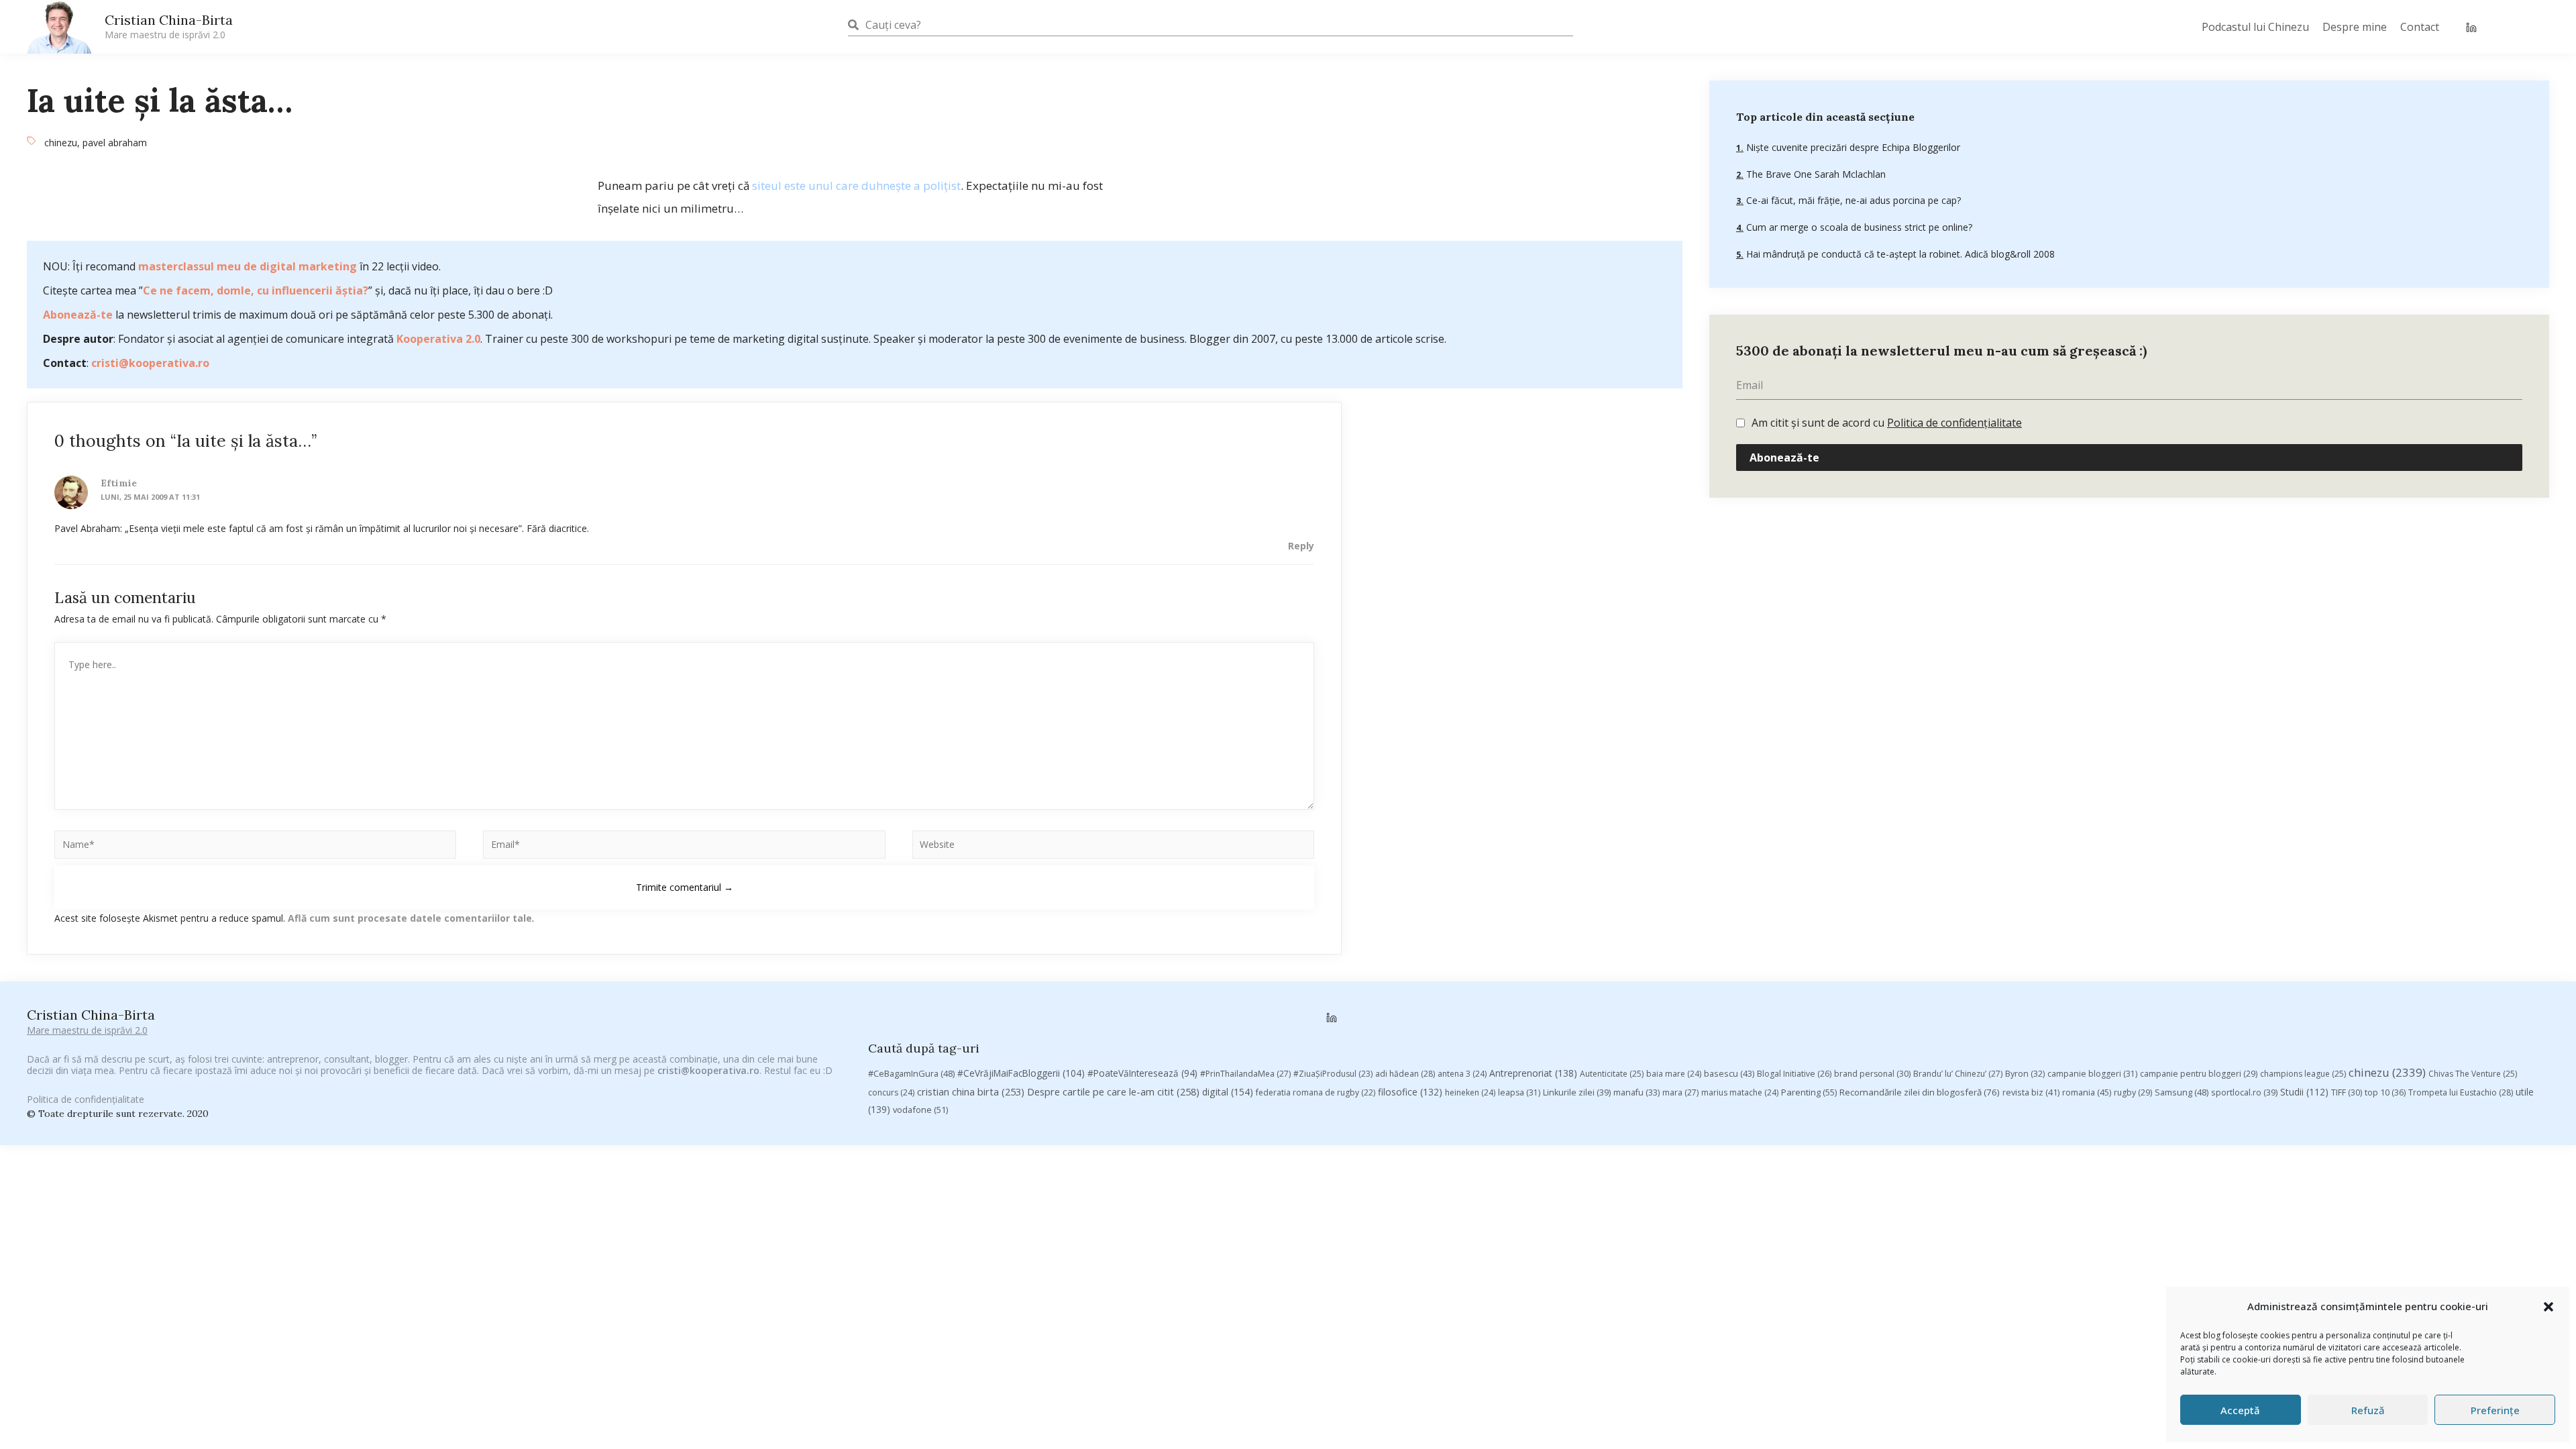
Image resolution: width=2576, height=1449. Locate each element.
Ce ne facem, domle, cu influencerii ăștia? (256, 290)
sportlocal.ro (2244, 1092)
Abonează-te (78, 315)
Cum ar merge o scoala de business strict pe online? (1858, 227)
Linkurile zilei (1577, 1092)
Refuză (2368, 1410)
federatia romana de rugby (1316, 1092)
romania (2087, 1092)
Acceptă (2240, 1410)
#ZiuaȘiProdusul (1333, 1074)
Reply (1301, 546)
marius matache (1740, 1092)
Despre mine (2355, 27)
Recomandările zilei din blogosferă (1920, 1092)
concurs (891, 1092)
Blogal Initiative (1794, 1074)
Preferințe (2495, 1410)
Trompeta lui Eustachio (2461, 1092)
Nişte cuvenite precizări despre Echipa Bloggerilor (1852, 147)
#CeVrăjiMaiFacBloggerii (1021, 1073)
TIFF (2347, 1092)
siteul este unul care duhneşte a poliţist (856, 185)
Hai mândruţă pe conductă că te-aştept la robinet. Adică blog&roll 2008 (1899, 254)
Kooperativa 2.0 (438, 339)
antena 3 (1462, 1074)
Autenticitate (1612, 1074)
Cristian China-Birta (169, 26)
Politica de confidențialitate (1954, 423)
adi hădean (1405, 1074)
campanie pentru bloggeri (2199, 1074)
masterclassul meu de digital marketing (248, 266)
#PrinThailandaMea (1245, 1074)
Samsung (2182, 1092)
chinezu (61, 143)
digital (1228, 1092)
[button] (2548, 1307)
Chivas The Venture (2473, 1074)
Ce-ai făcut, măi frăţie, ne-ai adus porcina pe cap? (1852, 200)
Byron (2025, 1074)
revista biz (2031, 1092)
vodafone (920, 1110)
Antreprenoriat (1533, 1073)
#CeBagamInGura (911, 1073)
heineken (1470, 1092)
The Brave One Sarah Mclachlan (1815, 174)
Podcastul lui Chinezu (2255, 27)
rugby (2133, 1092)
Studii (2304, 1092)
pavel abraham (115, 143)
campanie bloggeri (2092, 1074)
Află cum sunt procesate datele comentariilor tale (410, 918)
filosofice (1410, 1092)
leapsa (1519, 1092)
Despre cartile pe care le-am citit (1113, 1091)
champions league (2303, 1074)
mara (1680, 1092)
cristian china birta (971, 1091)
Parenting (1809, 1092)
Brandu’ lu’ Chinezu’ (1958, 1074)
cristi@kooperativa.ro (150, 363)
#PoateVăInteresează (1142, 1073)
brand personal (1872, 1074)
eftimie (119, 483)
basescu (1729, 1073)
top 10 (2385, 1092)
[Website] (1113, 847)
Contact (2420, 27)
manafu (1636, 1092)
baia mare (1674, 1074)
